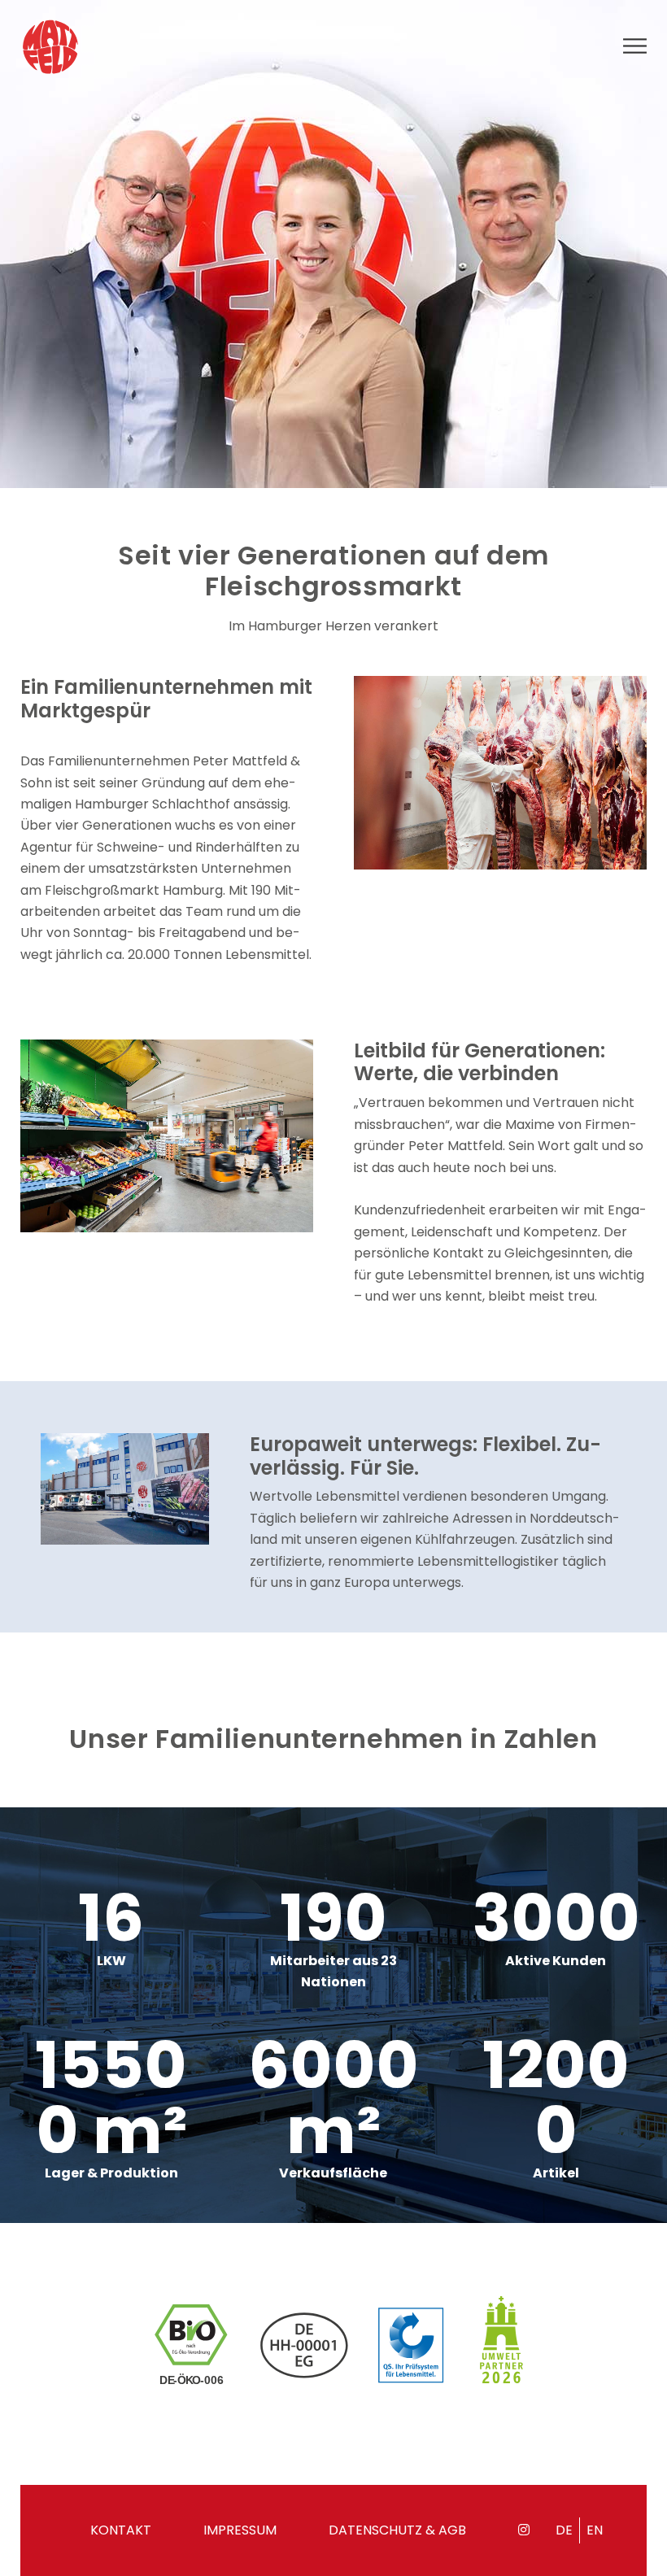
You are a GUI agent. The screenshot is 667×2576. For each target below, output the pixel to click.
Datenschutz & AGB (397, 2530)
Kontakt (121, 2530)
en (595, 2530)
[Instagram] (524, 2530)
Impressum (240, 2530)
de (564, 2530)
